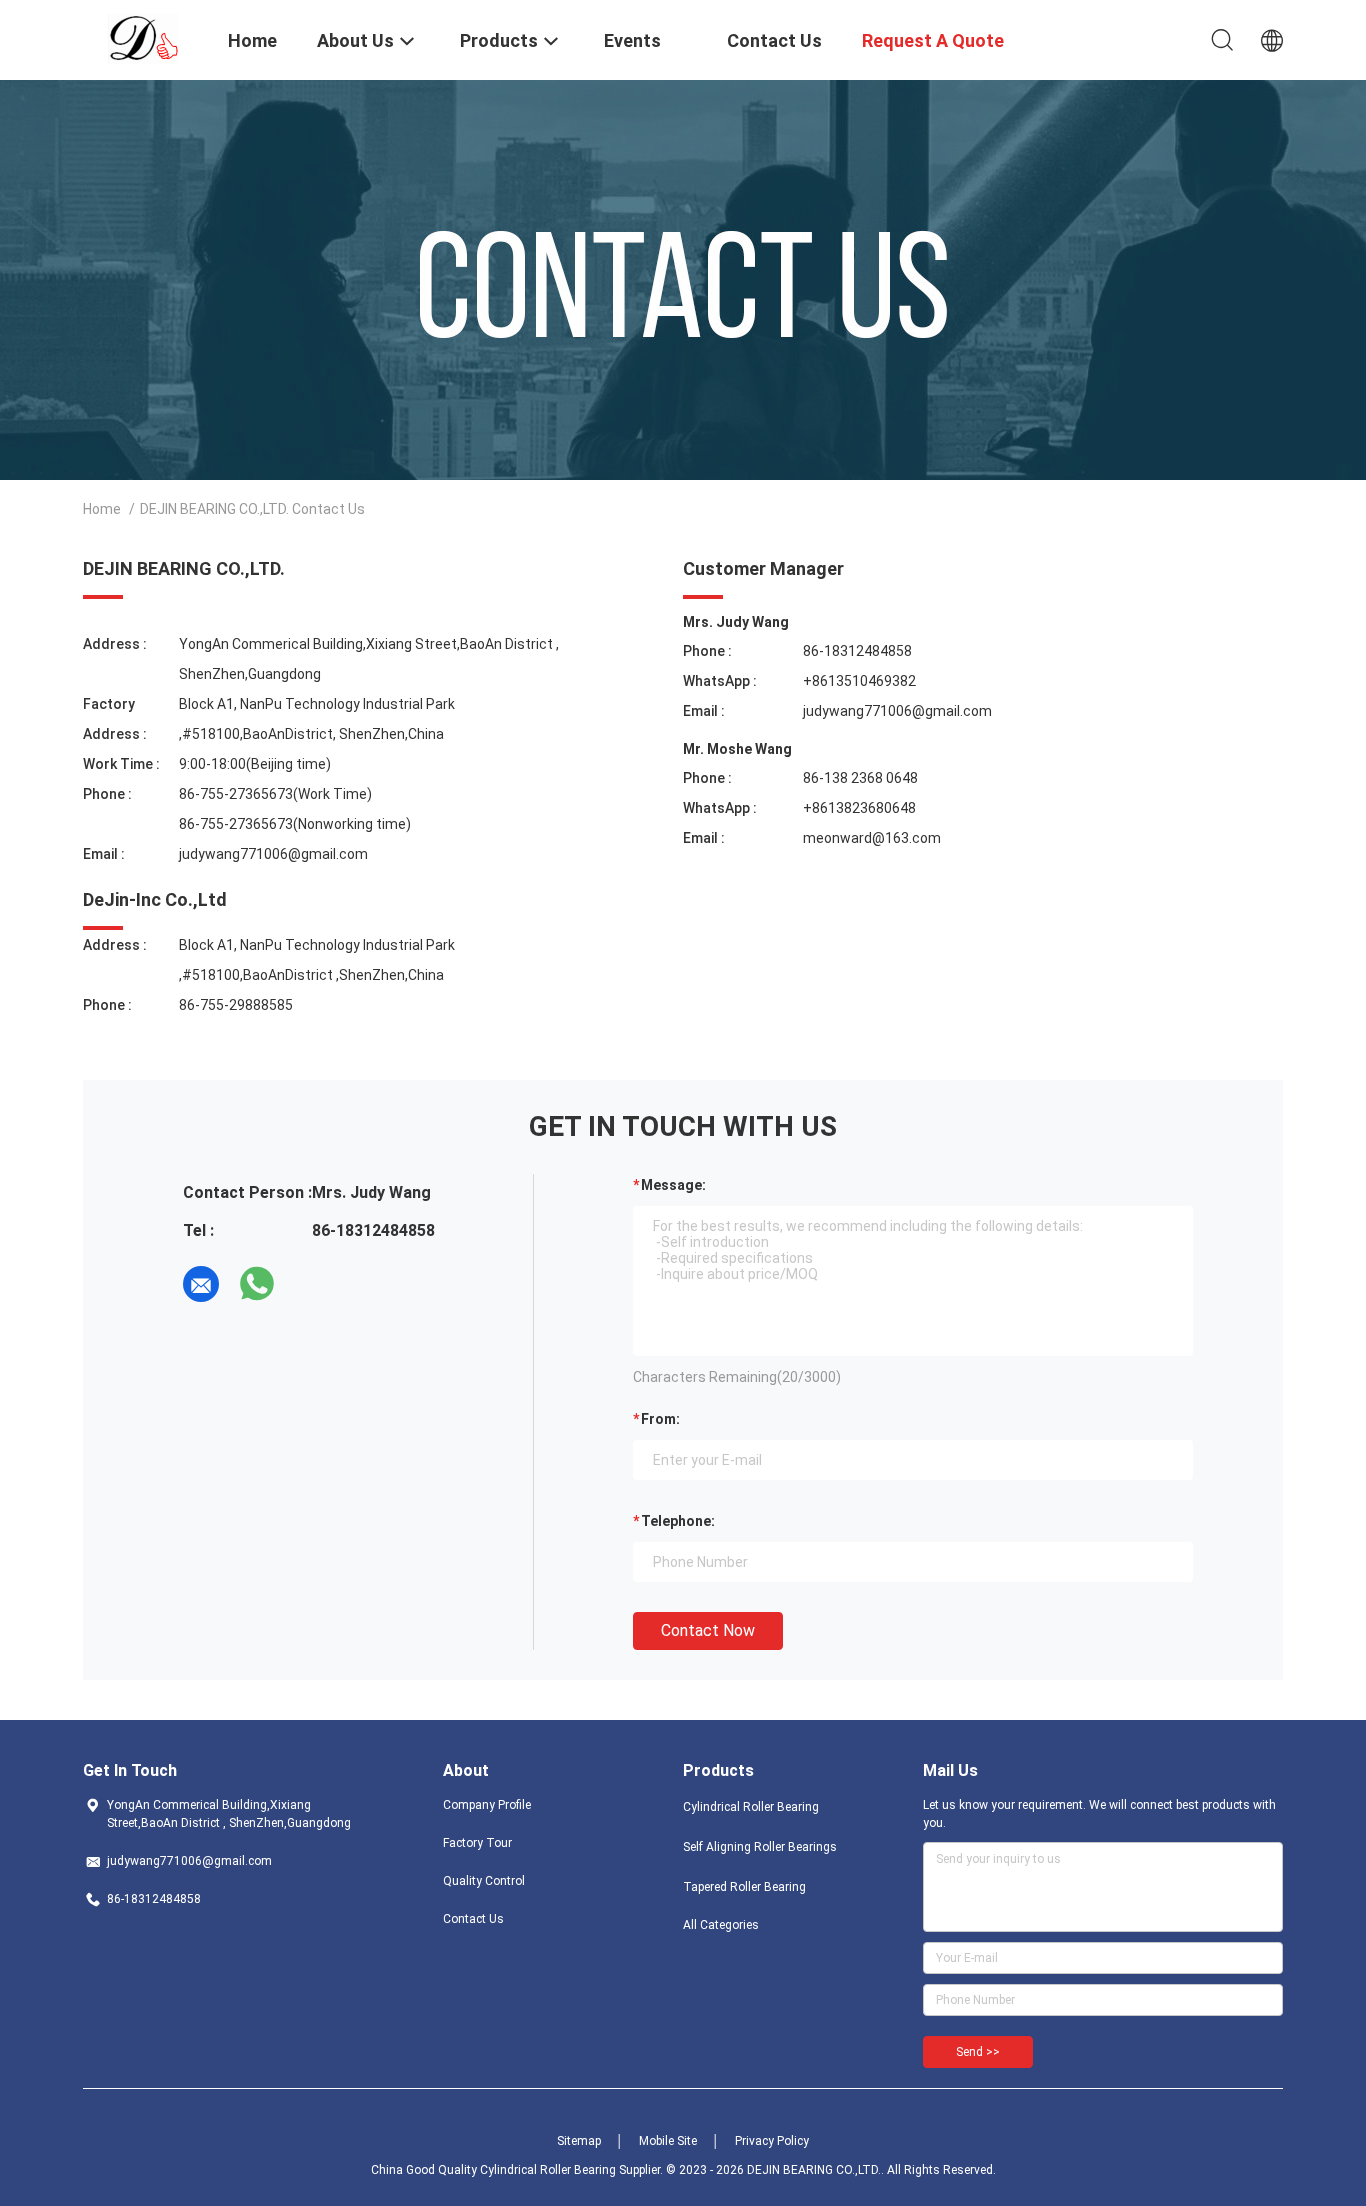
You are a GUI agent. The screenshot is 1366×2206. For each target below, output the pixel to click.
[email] (201, 1284)
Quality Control (484, 1881)
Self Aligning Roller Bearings (760, 1847)
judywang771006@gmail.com (273, 854)
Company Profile (487, 1805)
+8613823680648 (859, 808)
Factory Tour (477, 1843)
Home (102, 509)
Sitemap (579, 2141)
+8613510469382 (859, 681)
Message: (673, 1185)
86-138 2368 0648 (860, 778)
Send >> (978, 2052)
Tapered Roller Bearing (744, 1887)
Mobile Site (668, 2141)
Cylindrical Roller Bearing (751, 1807)
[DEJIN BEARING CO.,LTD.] (143, 38)
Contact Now (708, 1630)
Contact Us (473, 1919)
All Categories (721, 1925)
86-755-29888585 (236, 1005)
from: (660, 1419)
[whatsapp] (257, 1284)
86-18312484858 (857, 651)
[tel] (313, 1284)
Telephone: (678, 1521)
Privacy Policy (772, 2141)
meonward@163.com (872, 838)
